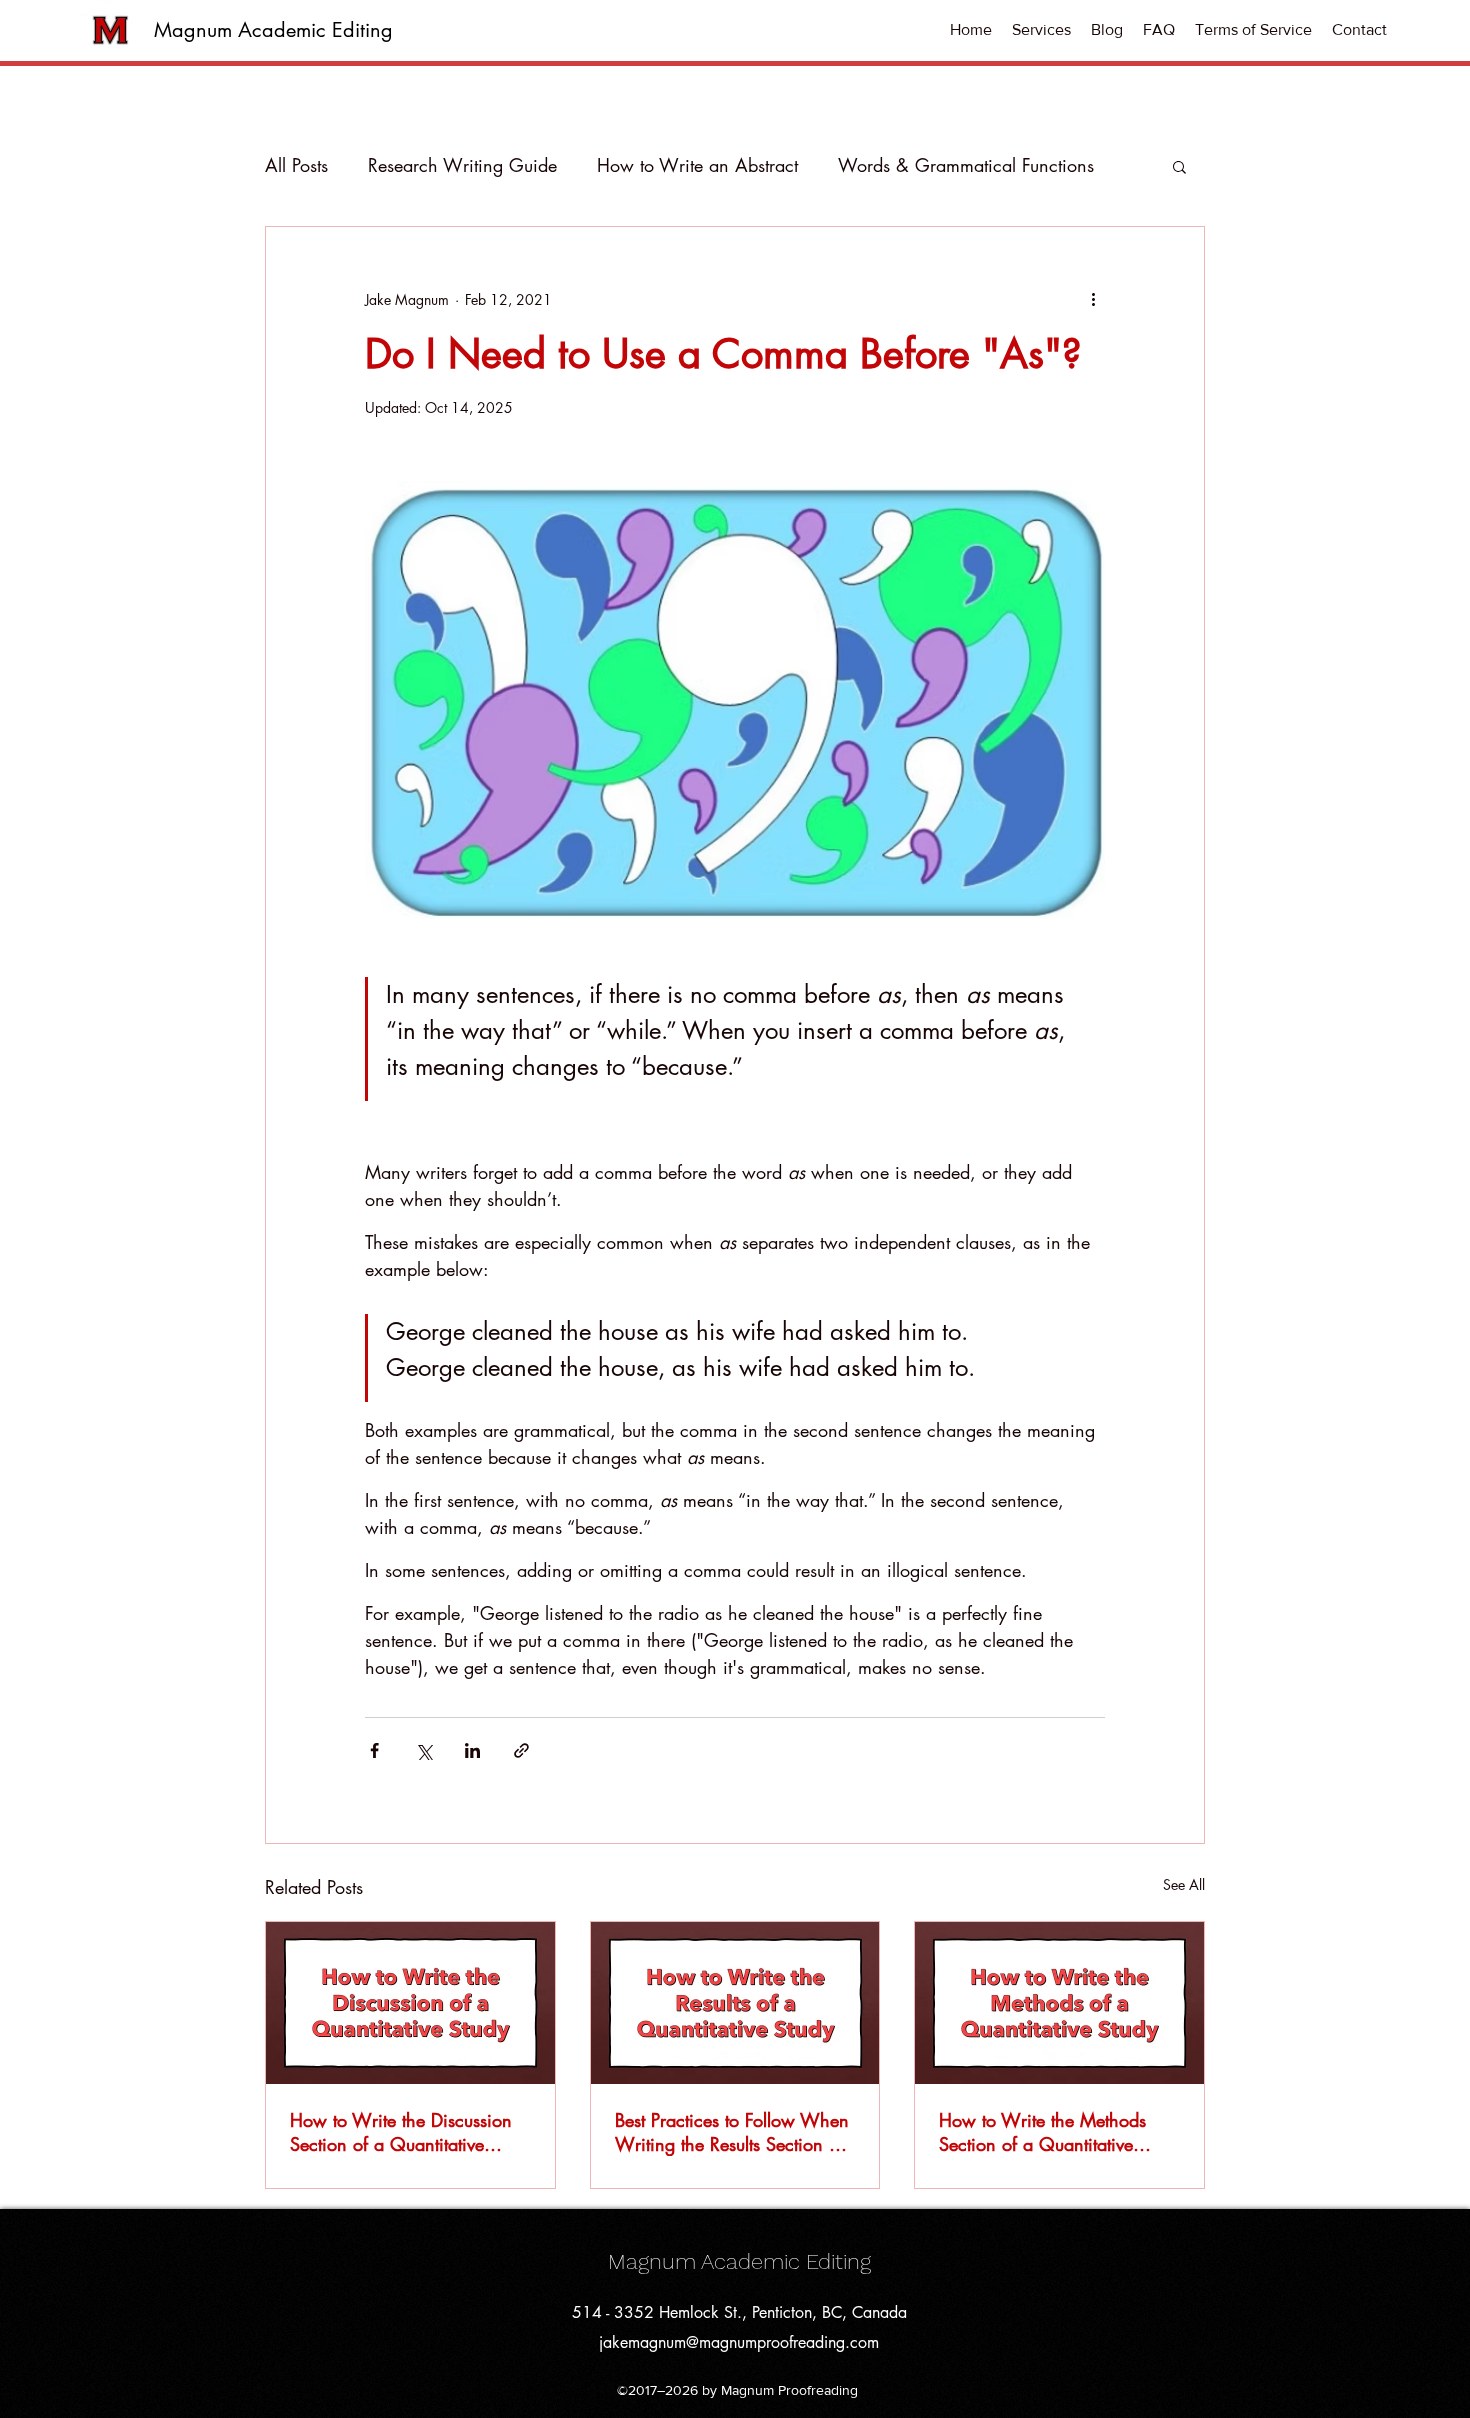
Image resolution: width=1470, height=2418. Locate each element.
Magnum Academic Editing (273, 30)
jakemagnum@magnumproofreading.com (739, 2342)
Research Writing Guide (462, 165)
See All (1184, 1884)
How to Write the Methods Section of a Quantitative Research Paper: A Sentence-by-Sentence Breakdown (1050, 2132)
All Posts (296, 165)
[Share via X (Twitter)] (423, 1750)
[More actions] (1093, 299)
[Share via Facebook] (374, 1750)
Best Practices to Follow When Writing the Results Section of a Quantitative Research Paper (732, 2132)
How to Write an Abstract (697, 165)
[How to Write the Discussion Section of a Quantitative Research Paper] (410, 2003)
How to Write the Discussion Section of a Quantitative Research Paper (401, 2132)
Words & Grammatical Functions (966, 165)
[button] (1041, 30)
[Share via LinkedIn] (472, 1750)
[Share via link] (521, 1750)
